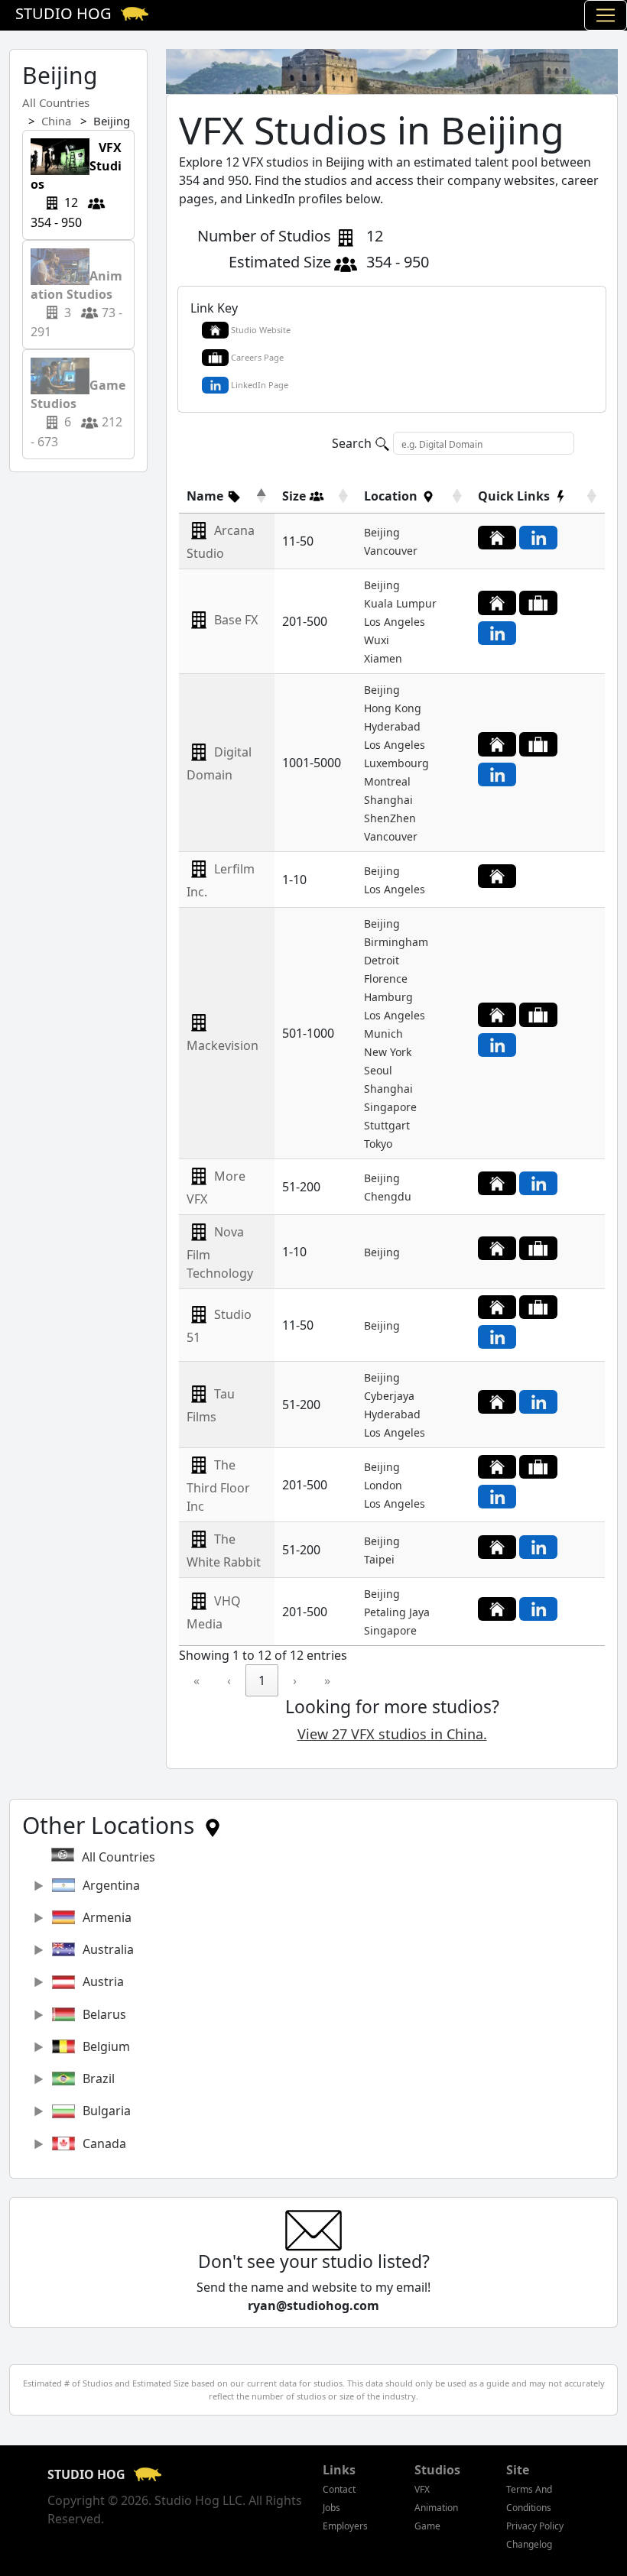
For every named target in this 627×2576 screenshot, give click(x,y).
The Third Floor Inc (218, 1486)
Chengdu (388, 1196)
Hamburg (388, 997)
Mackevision (223, 1045)
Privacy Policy (535, 2526)
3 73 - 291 (78, 295)
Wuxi (377, 640)
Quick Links (515, 496)
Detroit (382, 960)
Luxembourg (396, 763)
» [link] (327, 1680)
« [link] (197, 1680)
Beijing (382, 532)
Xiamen (383, 658)
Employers (345, 2526)
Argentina (111, 1885)
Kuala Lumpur (400, 603)
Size (296, 496)
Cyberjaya (389, 1396)
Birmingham (396, 942)
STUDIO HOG (88, 2474)
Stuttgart (387, 1125)
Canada (104, 2143)
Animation (436, 2508)
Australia (108, 1949)
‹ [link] (229, 1680)
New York (388, 1052)
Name (206, 496)
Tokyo (378, 1144)
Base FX (236, 620)
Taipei (379, 1559)
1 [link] (262, 1680)
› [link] (295, 1680)
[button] (214, 496)
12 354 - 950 (76, 185)
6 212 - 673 (78, 404)
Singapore (390, 1107)
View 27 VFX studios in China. (392, 1734)
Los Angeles (395, 622)
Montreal (387, 781)
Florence (386, 979)
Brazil (99, 2079)
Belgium (106, 2046)
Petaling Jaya (397, 1612)
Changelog (529, 2544)
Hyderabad (392, 726)
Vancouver (391, 551)
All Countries (56, 102)
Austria (103, 1981)
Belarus (104, 2014)
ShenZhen (390, 818)
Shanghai (388, 800)
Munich (383, 1034)
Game (427, 2526)
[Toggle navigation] (606, 15)
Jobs (331, 2508)
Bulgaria (107, 2111)
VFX (422, 2489)
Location (392, 496)
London (383, 1485)
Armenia (107, 1917)
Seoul (378, 1070)
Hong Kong (393, 708)
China (56, 121)
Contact (339, 2489)
